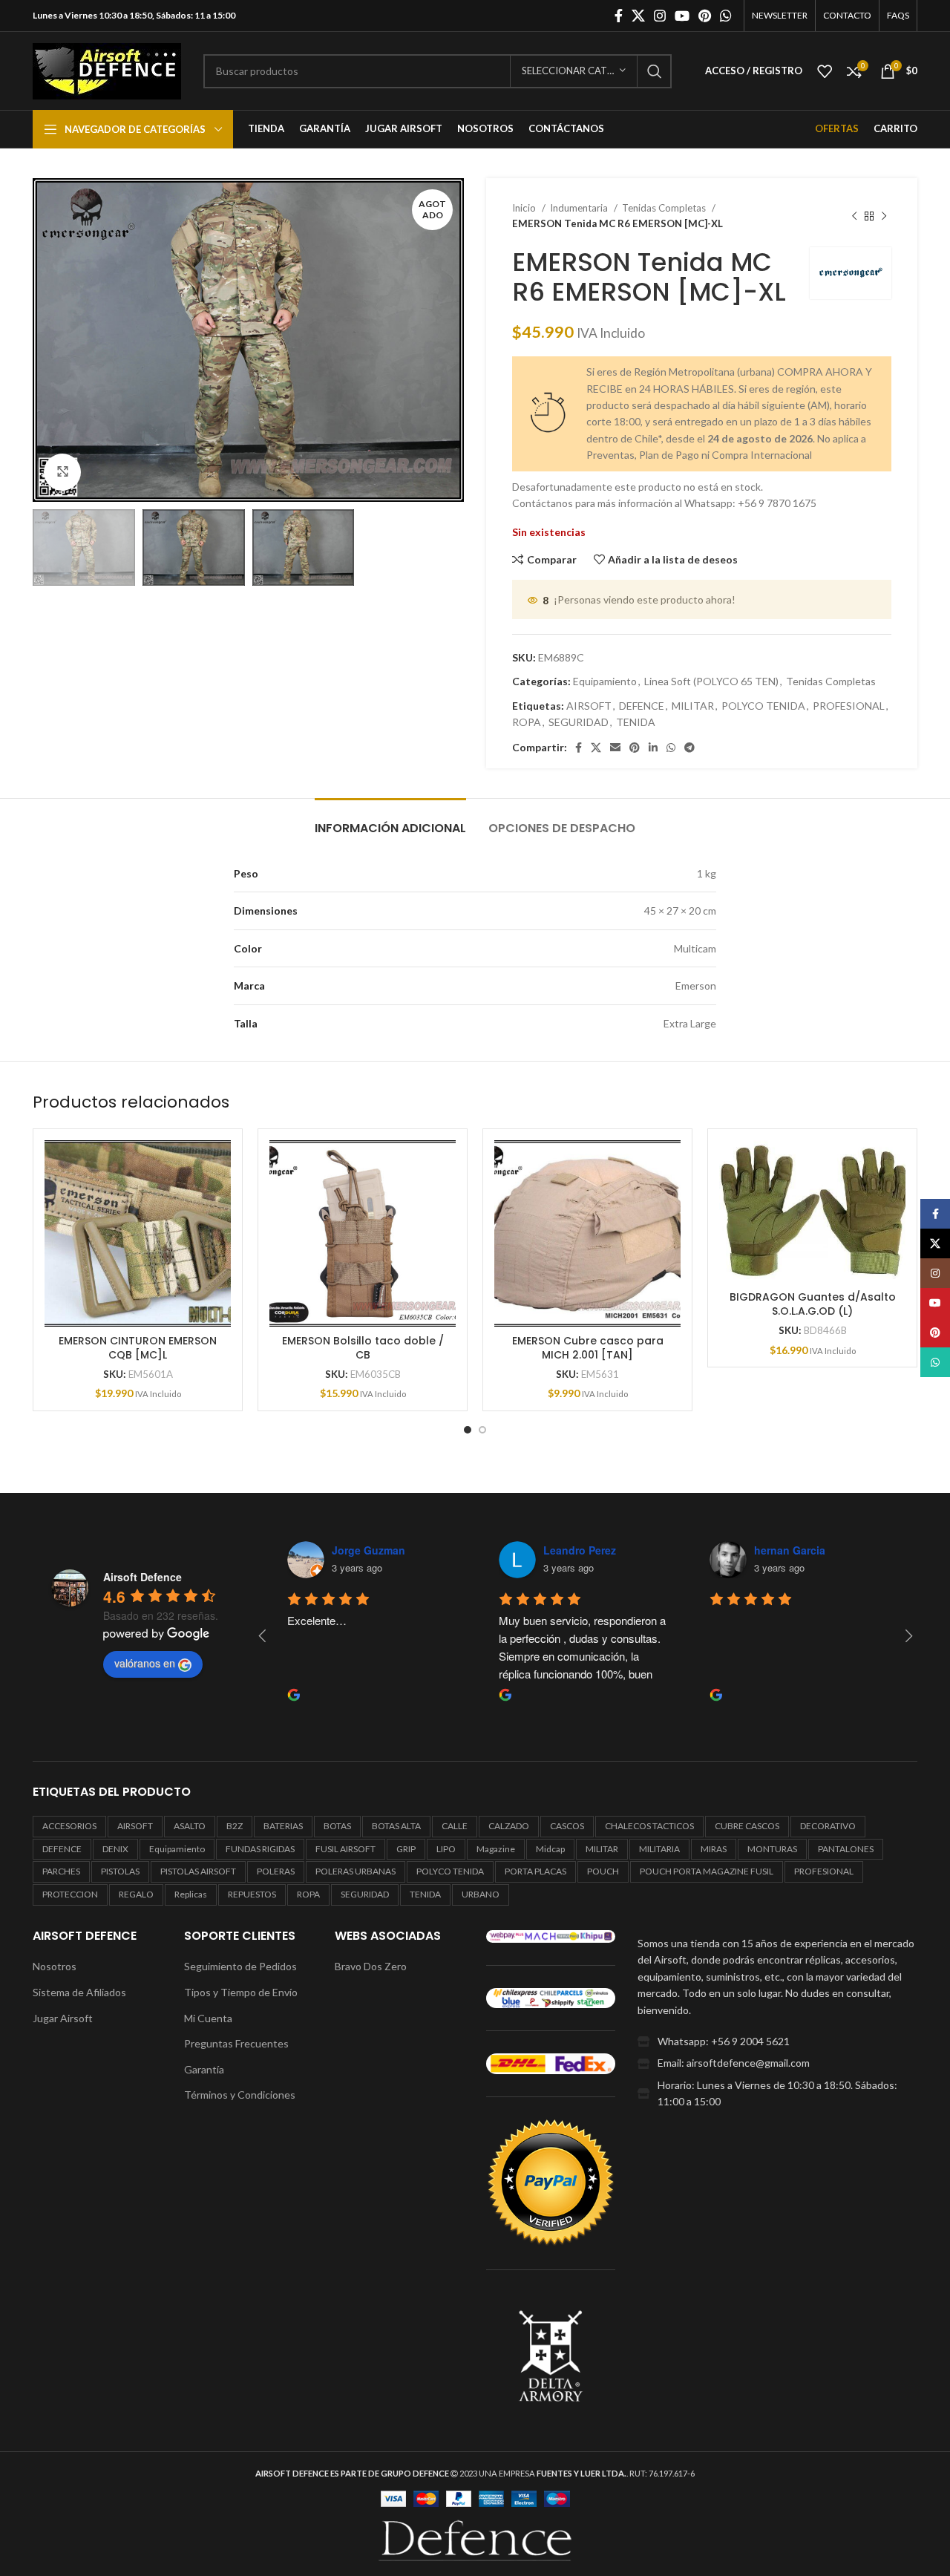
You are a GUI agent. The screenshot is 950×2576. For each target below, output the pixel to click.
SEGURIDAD (579, 722)
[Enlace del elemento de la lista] (777, 2041)
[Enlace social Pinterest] (705, 16)
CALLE (455, 1826)
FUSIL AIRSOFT (345, 1849)
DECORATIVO (828, 1826)
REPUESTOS (252, 1894)
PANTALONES (846, 1849)
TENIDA (636, 722)
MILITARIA (659, 1849)
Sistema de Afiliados (79, 1992)
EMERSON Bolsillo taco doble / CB (363, 1348)
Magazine (496, 1849)
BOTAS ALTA (396, 1826)
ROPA (527, 722)
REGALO (136, 1894)
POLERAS (276, 1871)
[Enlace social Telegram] (689, 748)
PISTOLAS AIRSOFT (198, 1871)
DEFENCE (642, 706)
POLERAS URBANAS (356, 1871)
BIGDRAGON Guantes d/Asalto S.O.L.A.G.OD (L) (813, 1304)
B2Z (235, 1826)
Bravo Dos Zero (371, 1966)
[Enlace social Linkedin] (653, 748)
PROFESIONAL (849, 706)
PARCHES (61, 1871)
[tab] (390, 821)
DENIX (115, 1849)
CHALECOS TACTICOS (649, 1826)
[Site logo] (107, 69)
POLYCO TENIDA (763, 706)
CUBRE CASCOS (747, 1826)
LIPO (446, 1849)
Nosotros (55, 1966)
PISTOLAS (120, 1871)
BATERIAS (283, 1826)
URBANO (481, 1894)
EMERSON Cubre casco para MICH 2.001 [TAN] (588, 1348)
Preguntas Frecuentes (236, 2043)
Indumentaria (580, 208)
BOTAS (337, 1826)
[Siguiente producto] (884, 216)
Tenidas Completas (665, 208)
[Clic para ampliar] (62, 472)
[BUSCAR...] (655, 71)
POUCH (603, 1871)
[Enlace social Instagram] (660, 16)
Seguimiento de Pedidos (240, 1966)
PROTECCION (70, 1894)
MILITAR (693, 706)
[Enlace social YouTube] (682, 16)
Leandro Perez (580, 1550)
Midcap (550, 1849)
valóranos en (145, 1663)
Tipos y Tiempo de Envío (241, 1992)
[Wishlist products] (825, 71)
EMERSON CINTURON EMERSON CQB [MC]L (138, 1348)
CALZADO (509, 1826)
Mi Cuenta (208, 2018)
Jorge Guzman (368, 1550)
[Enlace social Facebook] (619, 16)
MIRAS (714, 1849)
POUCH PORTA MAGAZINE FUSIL (707, 1871)
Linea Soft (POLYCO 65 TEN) (711, 681)
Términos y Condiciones (240, 2095)
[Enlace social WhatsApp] (726, 16)
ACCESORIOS (69, 1826)
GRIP (406, 1849)
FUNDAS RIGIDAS (260, 1849)
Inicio (525, 208)
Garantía (204, 2069)
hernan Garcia (790, 1550)
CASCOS (567, 1826)
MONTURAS (772, 1849)
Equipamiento (605, 681)
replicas (191, 1894)
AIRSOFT (589, 706)
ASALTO (190, 1826)
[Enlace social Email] (615, 748)
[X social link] (638, 16)
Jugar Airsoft (63, 2018)
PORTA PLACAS (535, 1871)
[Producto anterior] (854, 216)
